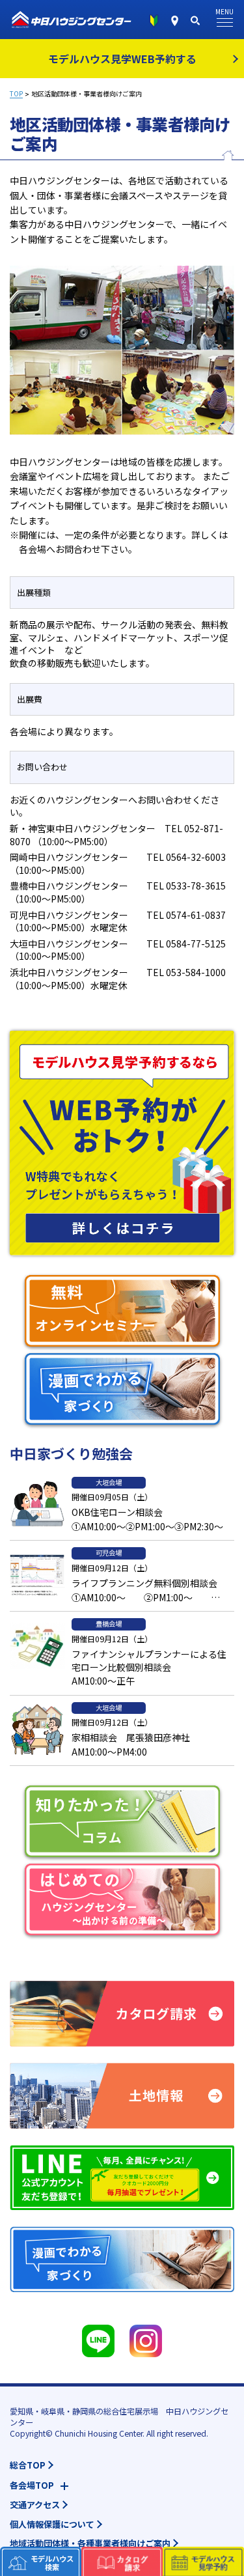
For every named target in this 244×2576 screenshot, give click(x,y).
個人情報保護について (52, 2524)
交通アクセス (35, 2505)
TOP (16, 94)
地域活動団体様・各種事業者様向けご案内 (90, 2543)
